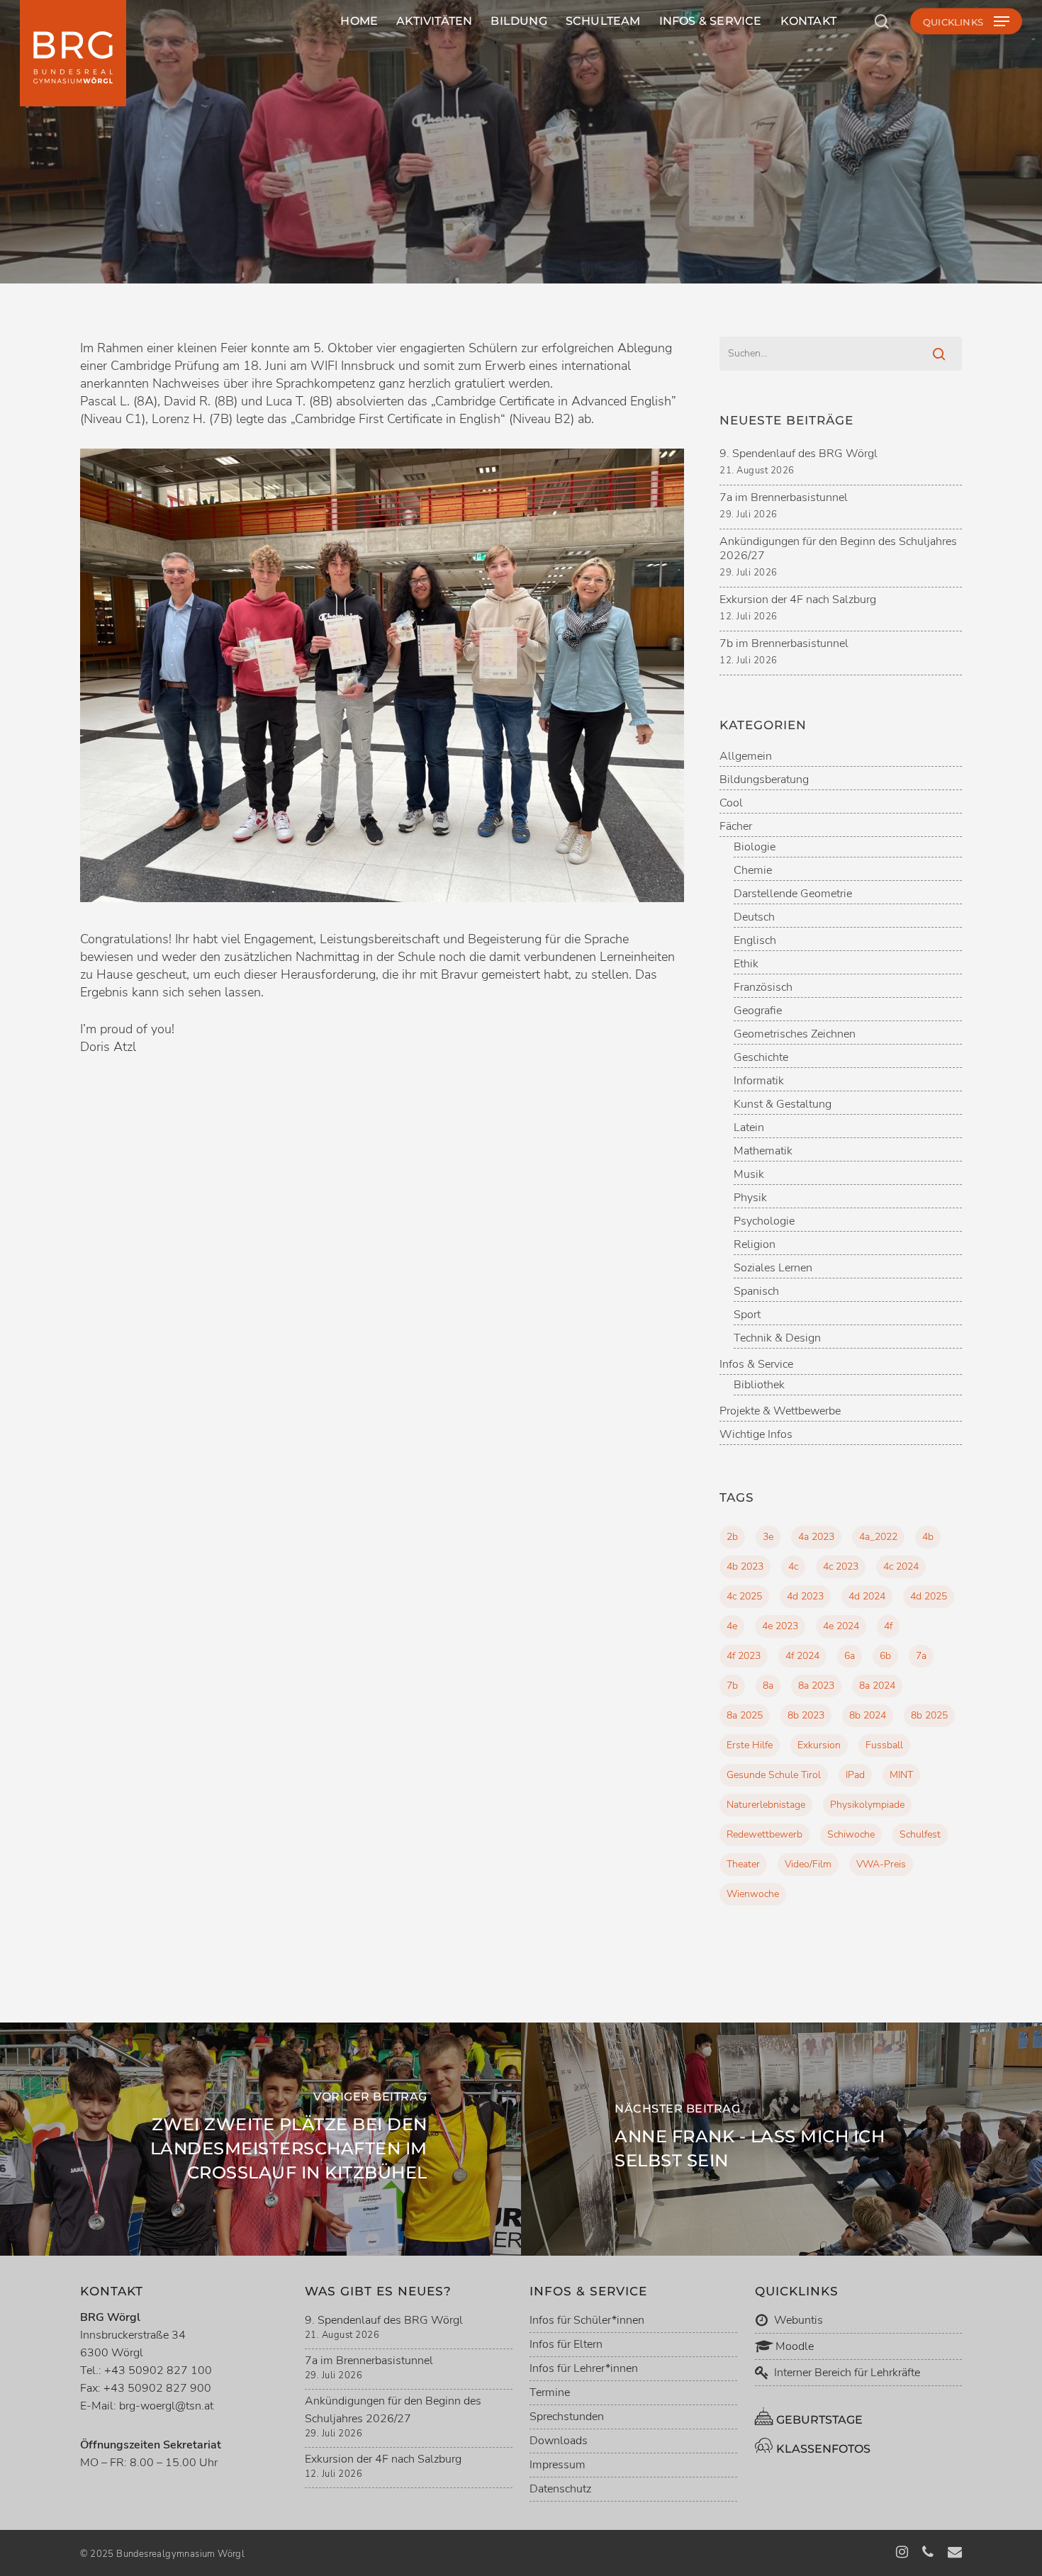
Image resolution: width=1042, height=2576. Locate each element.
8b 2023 (806, 1715)
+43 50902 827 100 (158, 2370)
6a (850, 1656)
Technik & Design (777, 1338)
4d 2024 (867, 1596)
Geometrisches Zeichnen (795, 1034)
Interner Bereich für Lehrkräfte (847, 2373)
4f (888, 1626)
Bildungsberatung (764, 780)
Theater (743, 1864)
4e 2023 (780, 1626)
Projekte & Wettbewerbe (557, 215)
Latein (749, 1128)
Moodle (793, 2346)
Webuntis (797, 2320)
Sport (747, 1315)
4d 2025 (929, 1596)
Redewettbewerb (764, 1834)
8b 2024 (868, 1715)
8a (768, 1686)
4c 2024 (901, 1567)
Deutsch (754, 917)
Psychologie (764, 1221)
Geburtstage (818, 2420)
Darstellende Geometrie (793, 894)
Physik (750, 1198)
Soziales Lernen (773, 1268)
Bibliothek (759, 1385)
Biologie (755, 847)
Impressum (558, 2465)
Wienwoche (753, 1894)
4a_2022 (878, 1537)
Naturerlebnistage (766, 1805)
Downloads (559, 2441)
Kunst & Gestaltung (783, 1104)
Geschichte (761, 1058)
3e (768, 1537)
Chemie (753, 871)
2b (732, 1537)
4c (793, 1567)
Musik (749, 1175)
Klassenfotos (822, 2449)
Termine (550, 2392)
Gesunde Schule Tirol (774, 1775)
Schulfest (920, 1834)
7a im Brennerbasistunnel (784, 497)
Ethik (746, 964)
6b (885, 1656)
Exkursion (819, 1745)
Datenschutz (560, 2489)
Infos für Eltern (566, 2344)
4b (928, 1537)
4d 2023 (805, 1596)
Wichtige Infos (756, 1435)
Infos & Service (756, 1365)
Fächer (736, 827)
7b (732, 1686)
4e (732, 1626)
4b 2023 (745, 1567)
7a (921, 1656)
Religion (755, 1245)
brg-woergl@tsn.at (166, 2406)
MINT (901, 1775)
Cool (731, 803)
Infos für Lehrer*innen (584, 2368)
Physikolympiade (867, 1805)
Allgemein (746, 757)
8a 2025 (745, 1715)
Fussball (884, 1745)
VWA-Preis (881, 1864)
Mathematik (763, 1151)
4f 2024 (802, 1656)
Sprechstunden (567, 2417)
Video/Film (808, 1864)
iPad (855, 1775)
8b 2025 (929, 1715)
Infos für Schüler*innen (587, 2320)
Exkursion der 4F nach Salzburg (798, 600)
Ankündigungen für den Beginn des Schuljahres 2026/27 (838, 549)
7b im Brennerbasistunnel (784, 643)
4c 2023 (841, 1567)
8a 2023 (816, 1686)
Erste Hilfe (750, 1745)
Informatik (759, 1081)
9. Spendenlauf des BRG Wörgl (799, 454)
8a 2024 (877, 1686)
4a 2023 (816, 1537)
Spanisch (756, 1292)
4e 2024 (841, 1626)
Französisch (763, 988)
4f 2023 (744, 1656)
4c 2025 (744, 1596)
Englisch (444, 215)
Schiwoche (851, 1834)
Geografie (758, 1011)
